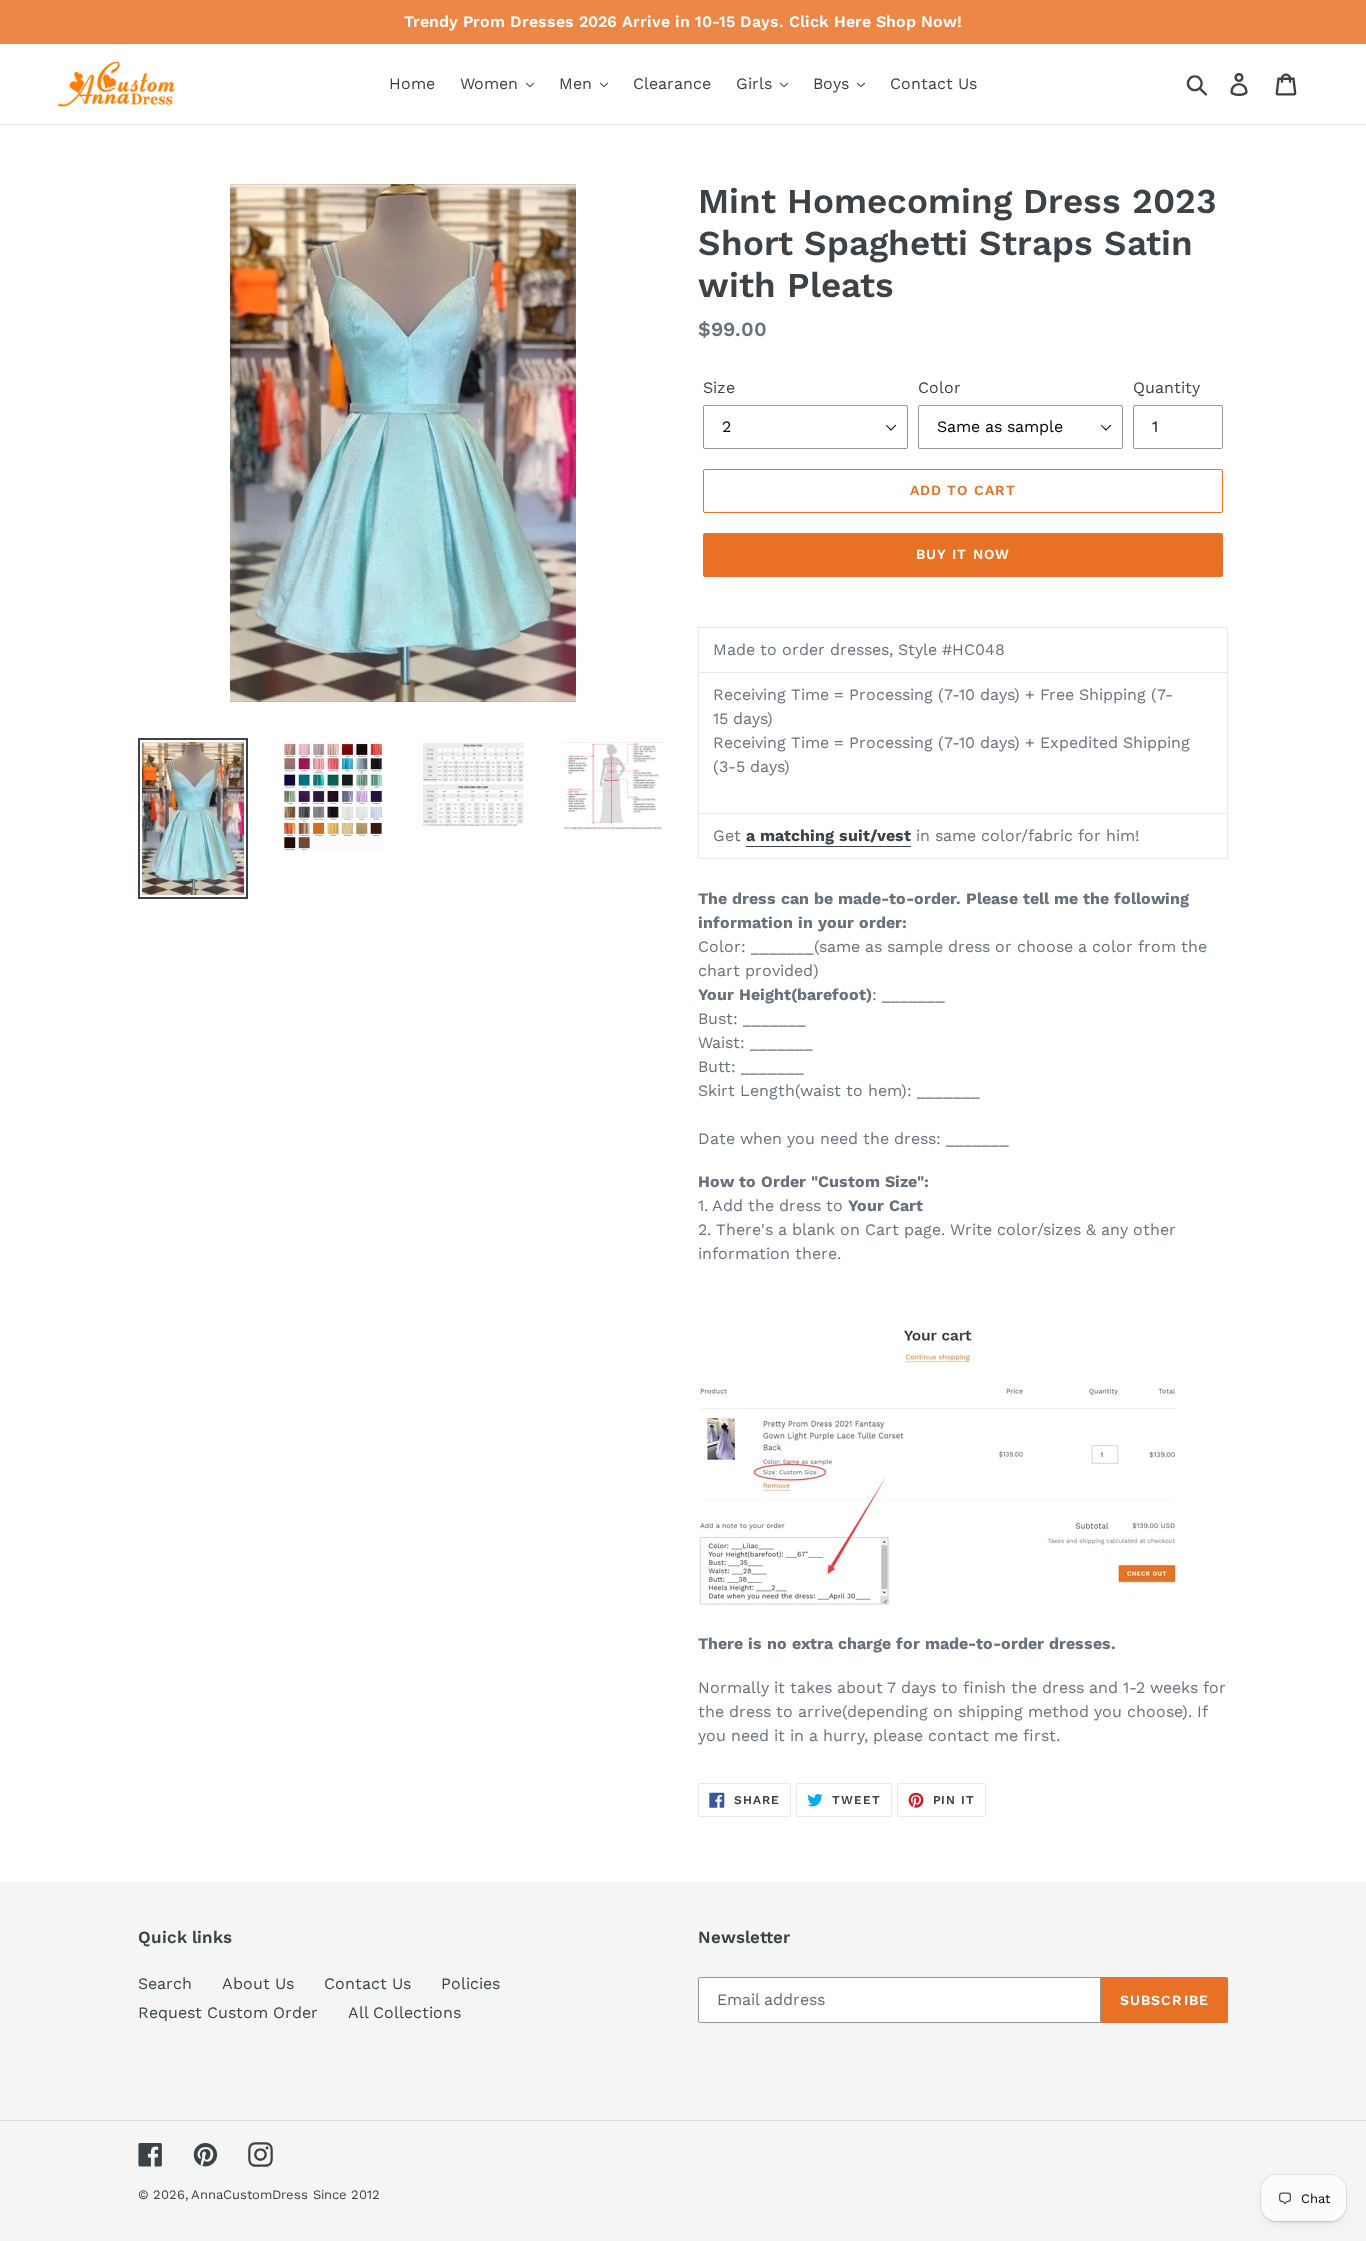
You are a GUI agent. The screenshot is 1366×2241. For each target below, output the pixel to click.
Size (719, 387)
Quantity (1166, 387)
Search (165, 1983)
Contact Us (367, 1983)
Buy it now (963, 554)
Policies (470, 1983)
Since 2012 (346, 2194)
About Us (258, 1983)
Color (939, 387)
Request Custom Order (228, 2012)
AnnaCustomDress (249, 2194)
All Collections (404, 2012)
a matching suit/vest (828, 835)
